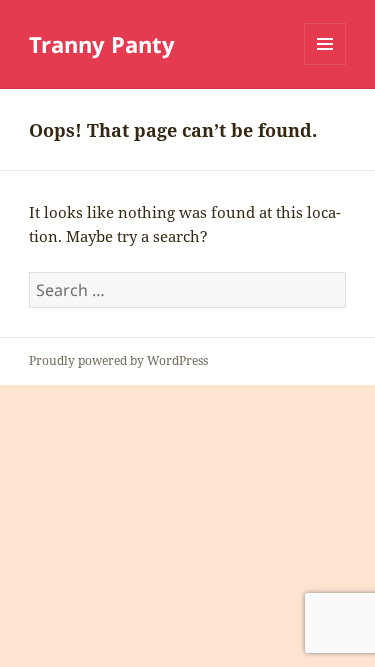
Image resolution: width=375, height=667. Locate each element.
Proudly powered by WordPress (118, 360)
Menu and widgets (325, 64)
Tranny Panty (102, 44)
